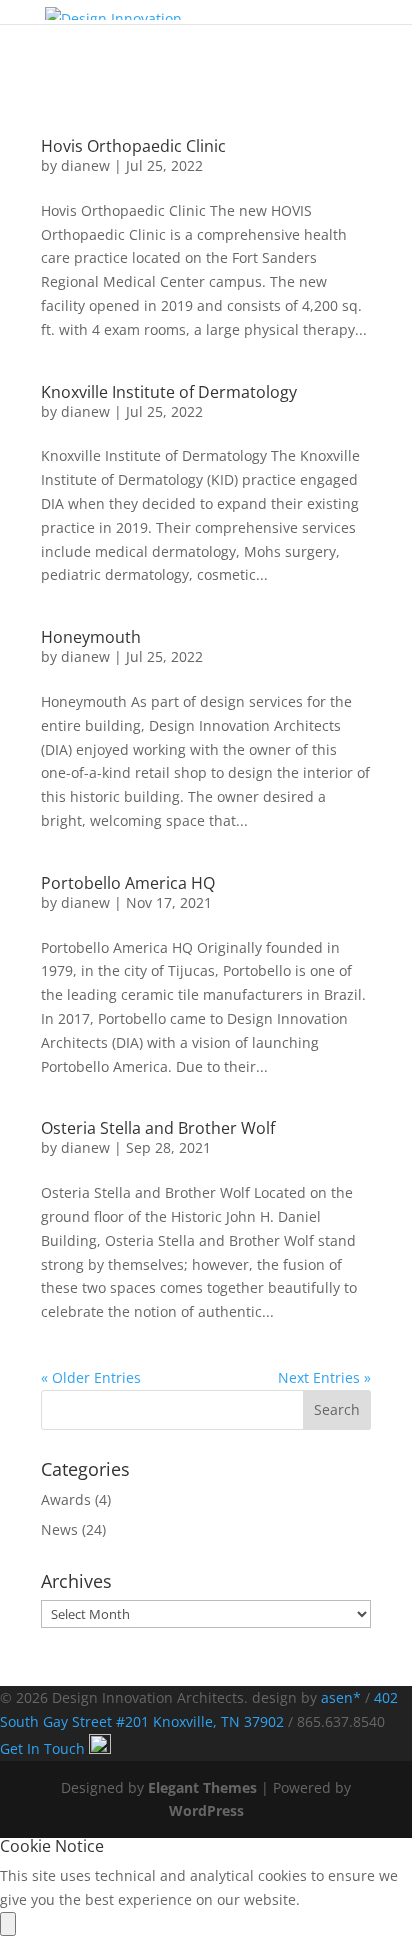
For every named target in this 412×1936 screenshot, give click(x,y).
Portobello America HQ (128, 883)
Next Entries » (324, 1377)
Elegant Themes (202, 1787)
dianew (85, 165)
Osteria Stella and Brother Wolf (158, 1128)
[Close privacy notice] (8, 1924)
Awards (66, 1499)
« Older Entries (91, 1377)
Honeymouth (91, 637)
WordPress (206, 1810)
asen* (341, 1697)
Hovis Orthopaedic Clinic (133, 146)
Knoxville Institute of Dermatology (169, 392)
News (59, 1529)
